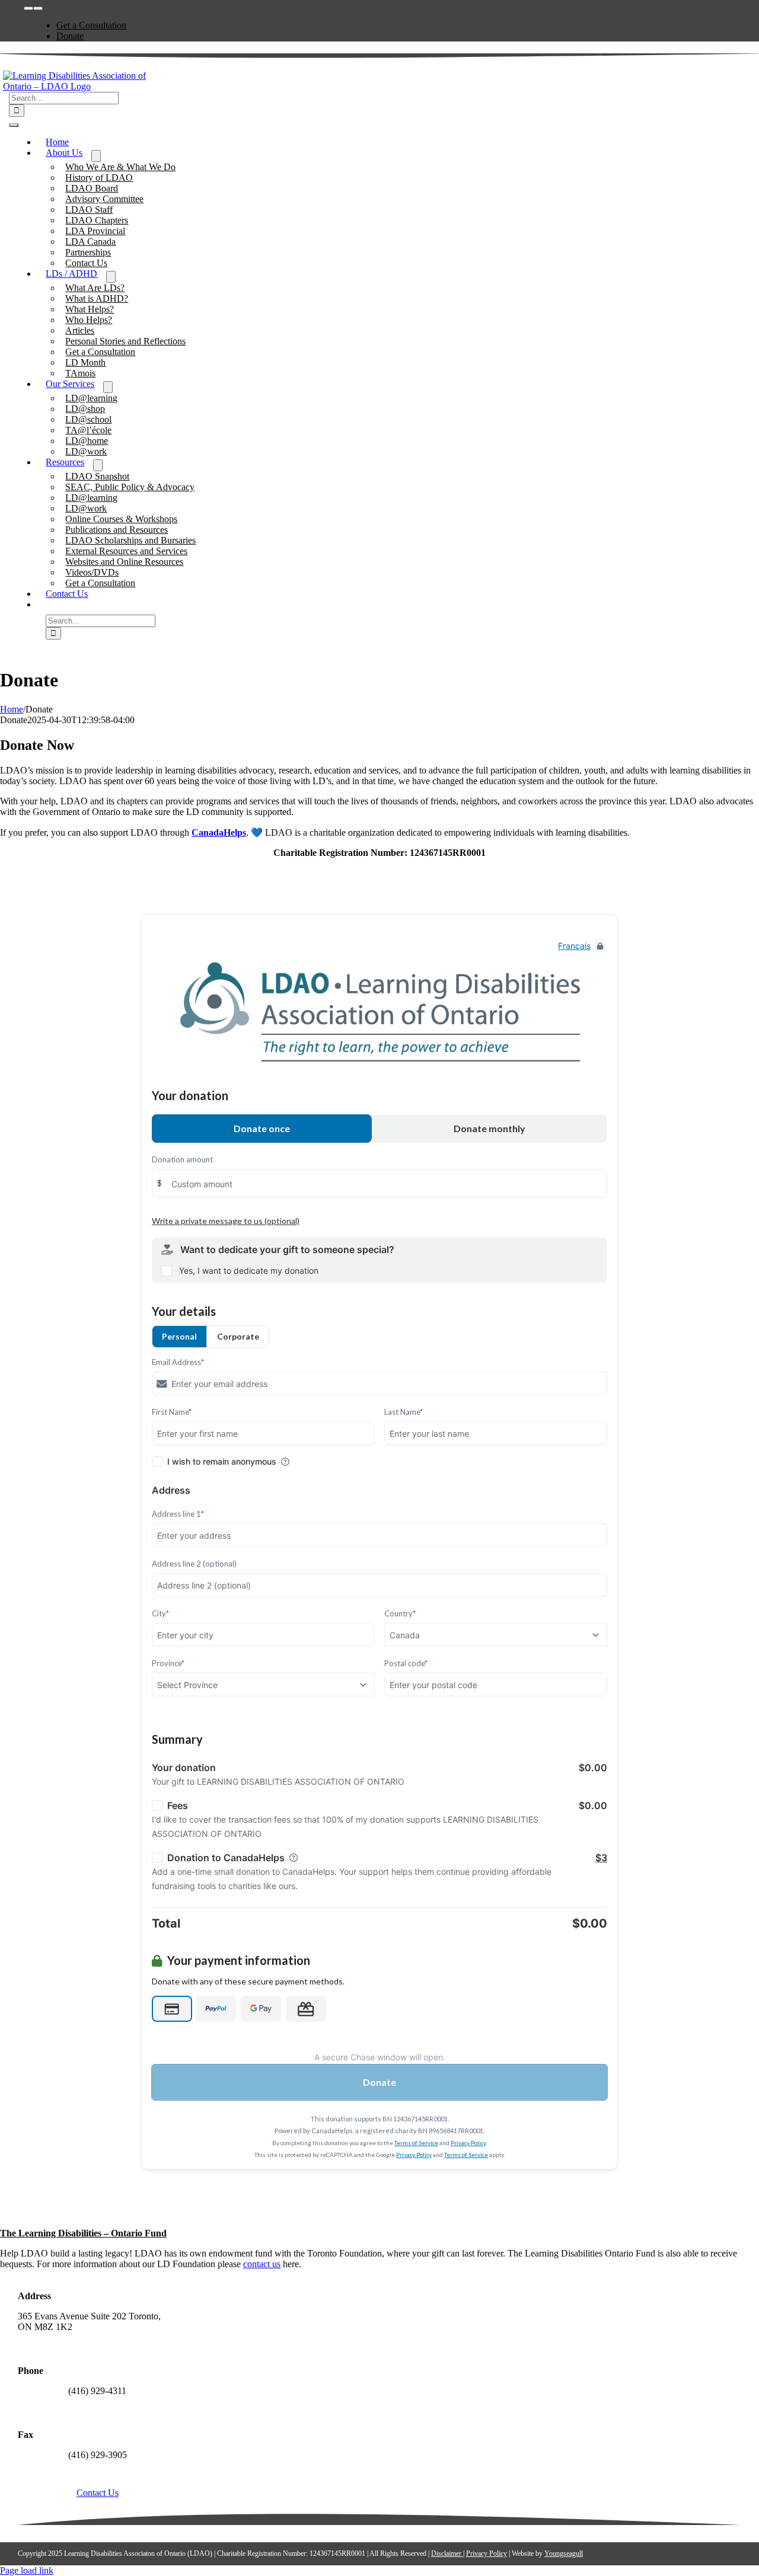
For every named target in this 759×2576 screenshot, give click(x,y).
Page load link (27, 2570)
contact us (262, 2264)
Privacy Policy (487, 2553)
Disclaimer (447, 2553)
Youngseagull (564, 2553)
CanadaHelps (219, 832)
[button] (46, 604)
